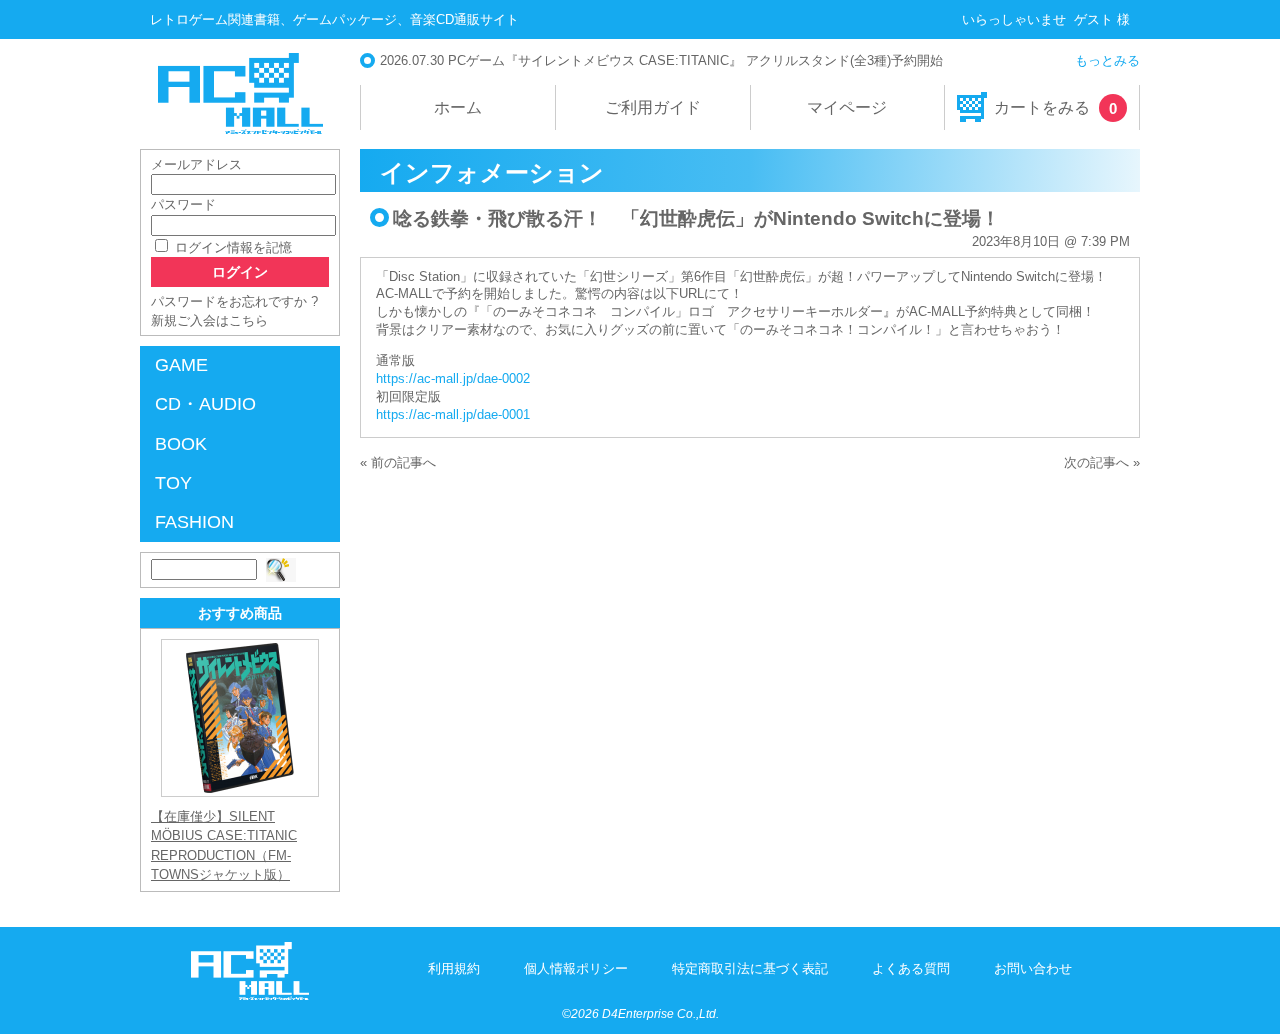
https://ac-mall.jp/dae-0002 (453, 378)
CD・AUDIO (205, 404)
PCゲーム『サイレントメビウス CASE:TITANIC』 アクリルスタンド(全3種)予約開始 (695, 60)
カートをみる (1055, 108)
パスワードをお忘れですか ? (234, 301)
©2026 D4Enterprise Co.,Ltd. (640, 1014)
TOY (173, 483)
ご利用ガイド (653, 107)
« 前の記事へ (398, 462)
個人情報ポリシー (576, 968)
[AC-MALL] (250, 995)
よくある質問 (911, 968)
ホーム (458, 107)
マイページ (847, 107)
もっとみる (1107, 60)
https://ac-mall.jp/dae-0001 (453, 414)
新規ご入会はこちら (209, 320)
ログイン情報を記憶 (231, 247)
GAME (181, 365)
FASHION (194, 522)
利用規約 (454, 968)
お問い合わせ (1033, 968)
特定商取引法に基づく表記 (750, 968)
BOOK (181, 444)
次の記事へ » (1102, 462)
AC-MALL (240, 93)
